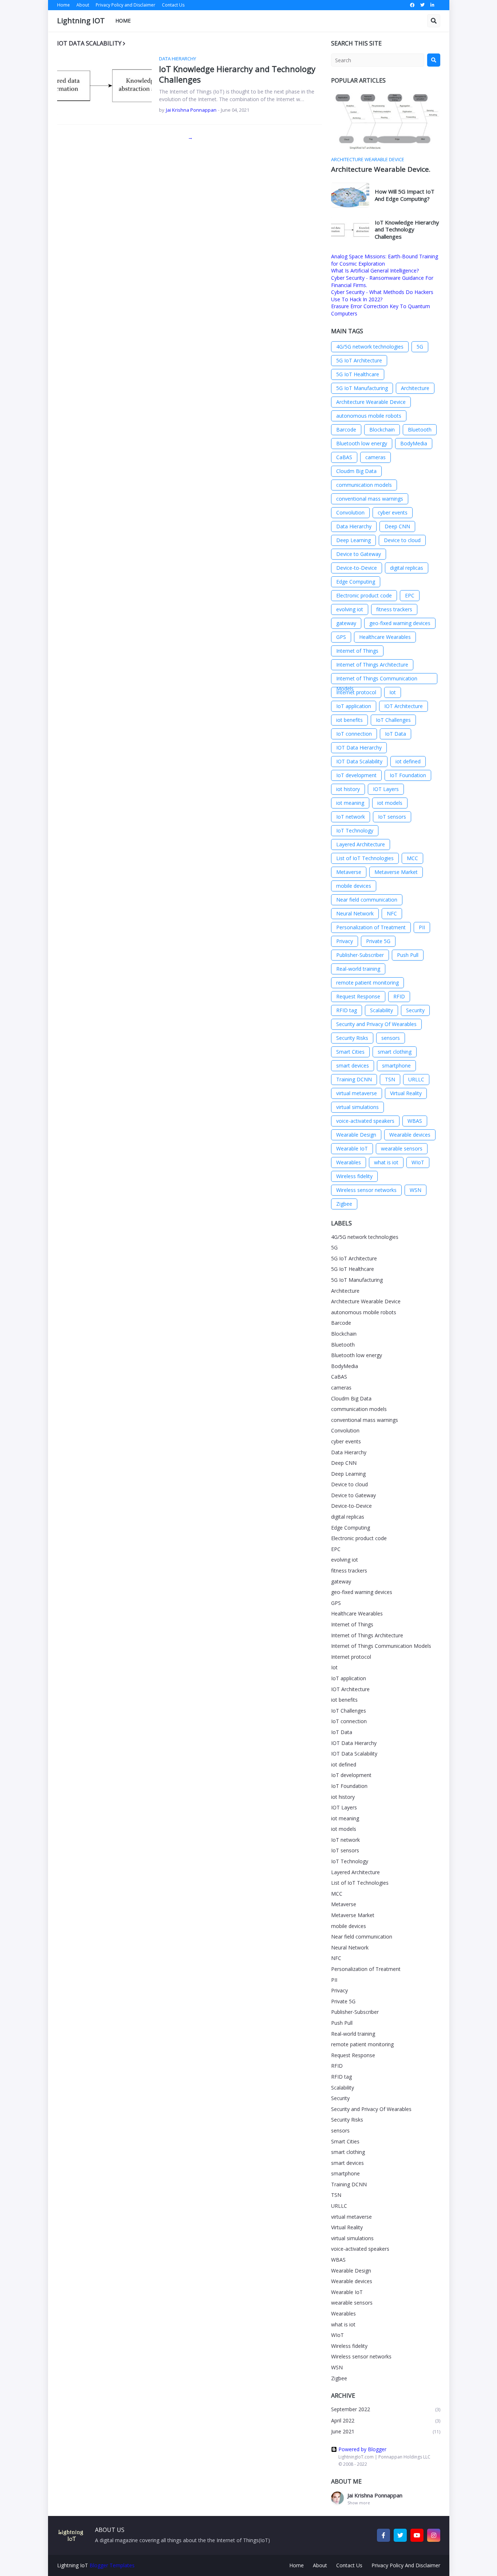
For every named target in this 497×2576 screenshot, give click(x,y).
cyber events (393, 512)
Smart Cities (350, 1052)
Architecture (415, 388)
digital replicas (407, 568)
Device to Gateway (359, 554)
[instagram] (434, 2535)
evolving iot (350, 609)
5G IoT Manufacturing (362, 388)
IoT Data (395, 734)
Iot (393, 692)
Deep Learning (353, 540)
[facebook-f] (383, 2535)
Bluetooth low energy (362, 443)
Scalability (381, 1010)
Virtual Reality (406, 1093)
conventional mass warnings (370, 499)
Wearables (349, 1162)
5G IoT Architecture (359, 360)
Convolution (350, 512)
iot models (390, 803)
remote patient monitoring (367, 983)
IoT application (354, 706)
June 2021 (386, 2431)
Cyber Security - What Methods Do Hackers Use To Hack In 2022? (382, 296)
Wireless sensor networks (366, 1190)
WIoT (418, 1162)
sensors (391, 1038)
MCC (412, 858)
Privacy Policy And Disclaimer (406, 2565)
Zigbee (344, 1204)
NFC (392, 913)
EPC (410, 595)
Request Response (358, 996)
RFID (399, 996)
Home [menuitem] (123, 21)
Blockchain (382, 430)
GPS (341, 637)
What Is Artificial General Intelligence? (375, 271)
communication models (364, 485)
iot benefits (349, 720)
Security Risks (352, 1038)
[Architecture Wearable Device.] (386, 122)
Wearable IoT (352, 1148)
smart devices (353, 1066)
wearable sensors (402, 1148)
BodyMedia (414, 443)
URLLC (416, 1079)
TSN (390, 1079)
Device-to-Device (357, 568)
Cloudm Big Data (356, 471)
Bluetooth (420, 430)
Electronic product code (364, 595)
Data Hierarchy (354, 526)
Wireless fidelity (354, 1176)
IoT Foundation (408, 775)
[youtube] (417, 2535)
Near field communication (367, 900)
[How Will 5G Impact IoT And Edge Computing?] (350, 195)
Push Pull (408, 955)
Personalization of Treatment (371, 927)
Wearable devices (410, 1135)
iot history (348, 789)
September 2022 (386, 2409)
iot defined (408, 761)
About (83, 5)
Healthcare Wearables (385, 637)
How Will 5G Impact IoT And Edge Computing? (405, 195)
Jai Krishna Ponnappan (375, 2495)
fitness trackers (394, 609)
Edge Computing (356, 582)
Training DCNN (354, 1079)
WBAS (415, 1121)
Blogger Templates (112, 2565)
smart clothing (395, 1052)
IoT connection (354, 734)
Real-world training (358, 969)
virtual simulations (357, 1107)
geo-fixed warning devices (400, 623)
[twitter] (422, 5)
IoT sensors (392, 817)
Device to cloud (402, 540)
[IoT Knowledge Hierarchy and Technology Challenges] (104, 84)
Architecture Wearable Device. (381, 169)
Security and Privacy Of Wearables (376, 1024)
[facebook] (412, 5)
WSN (416, 1190)
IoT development (356, 775)
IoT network (351, 817)
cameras (375, 457)
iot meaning (350, 803)
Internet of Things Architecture (372, 665)
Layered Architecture (361, 844)
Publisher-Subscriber (360, 955)
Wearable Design (356, 1135)
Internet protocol (356, 692)
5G (420, 347)
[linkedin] (432, 5)
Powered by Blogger (362, 2449)
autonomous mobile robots (369, 416)
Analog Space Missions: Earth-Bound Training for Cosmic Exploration (385, 260)
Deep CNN (397, 526)
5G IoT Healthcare (358, 374)
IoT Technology (355, 830)
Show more (359, 2503)
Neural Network (355, 913)
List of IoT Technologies (365, 858)
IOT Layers (386, 789)
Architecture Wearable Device (371, 402)
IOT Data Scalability (359, 761)
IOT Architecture (403, 706)
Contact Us (173, 5)
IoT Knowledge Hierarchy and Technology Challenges (237, 74)
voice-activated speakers (365, 1121)
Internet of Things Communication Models (377, 679)
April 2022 (386, 2420)
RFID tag (347, 1010)
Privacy (345, 941)
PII (422, 927)
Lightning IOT (81, 21)
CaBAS (344, 457)
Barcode (346, 430)
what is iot (386, 1162)
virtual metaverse (357, 1093)
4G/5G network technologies (370, 347)
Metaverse (349, 872)
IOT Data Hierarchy (359, 748)
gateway (346, 623)
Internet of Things (357, 651)
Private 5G (378, 941)
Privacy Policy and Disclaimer (126, 5)
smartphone (396, 1066)
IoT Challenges (393, 720)
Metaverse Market (396, 872)
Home (63, 5)
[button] (434, 21)
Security (415, 1010)
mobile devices (354, 886)
